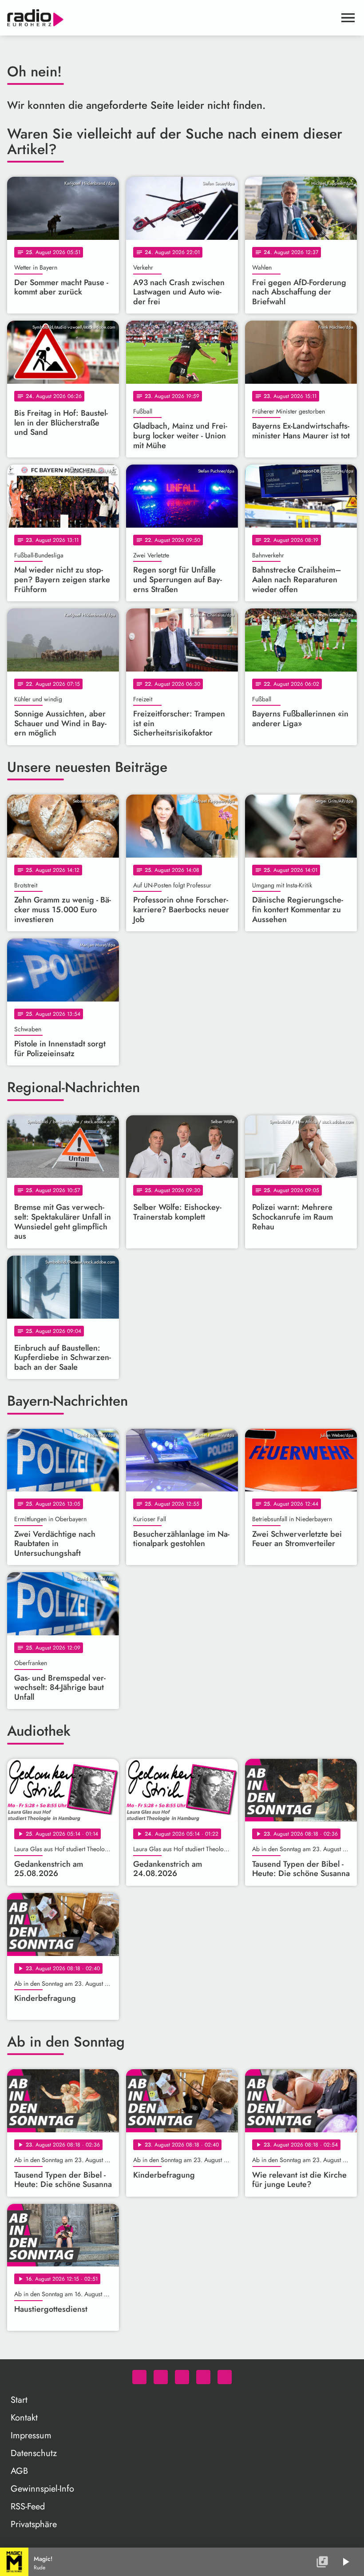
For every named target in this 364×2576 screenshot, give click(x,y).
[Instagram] (182, 2377)
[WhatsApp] (139, 2377)
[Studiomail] (203, 2377)
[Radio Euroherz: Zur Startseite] (171, 18)
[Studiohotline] (225, 2377)
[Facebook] (161, 2377)
